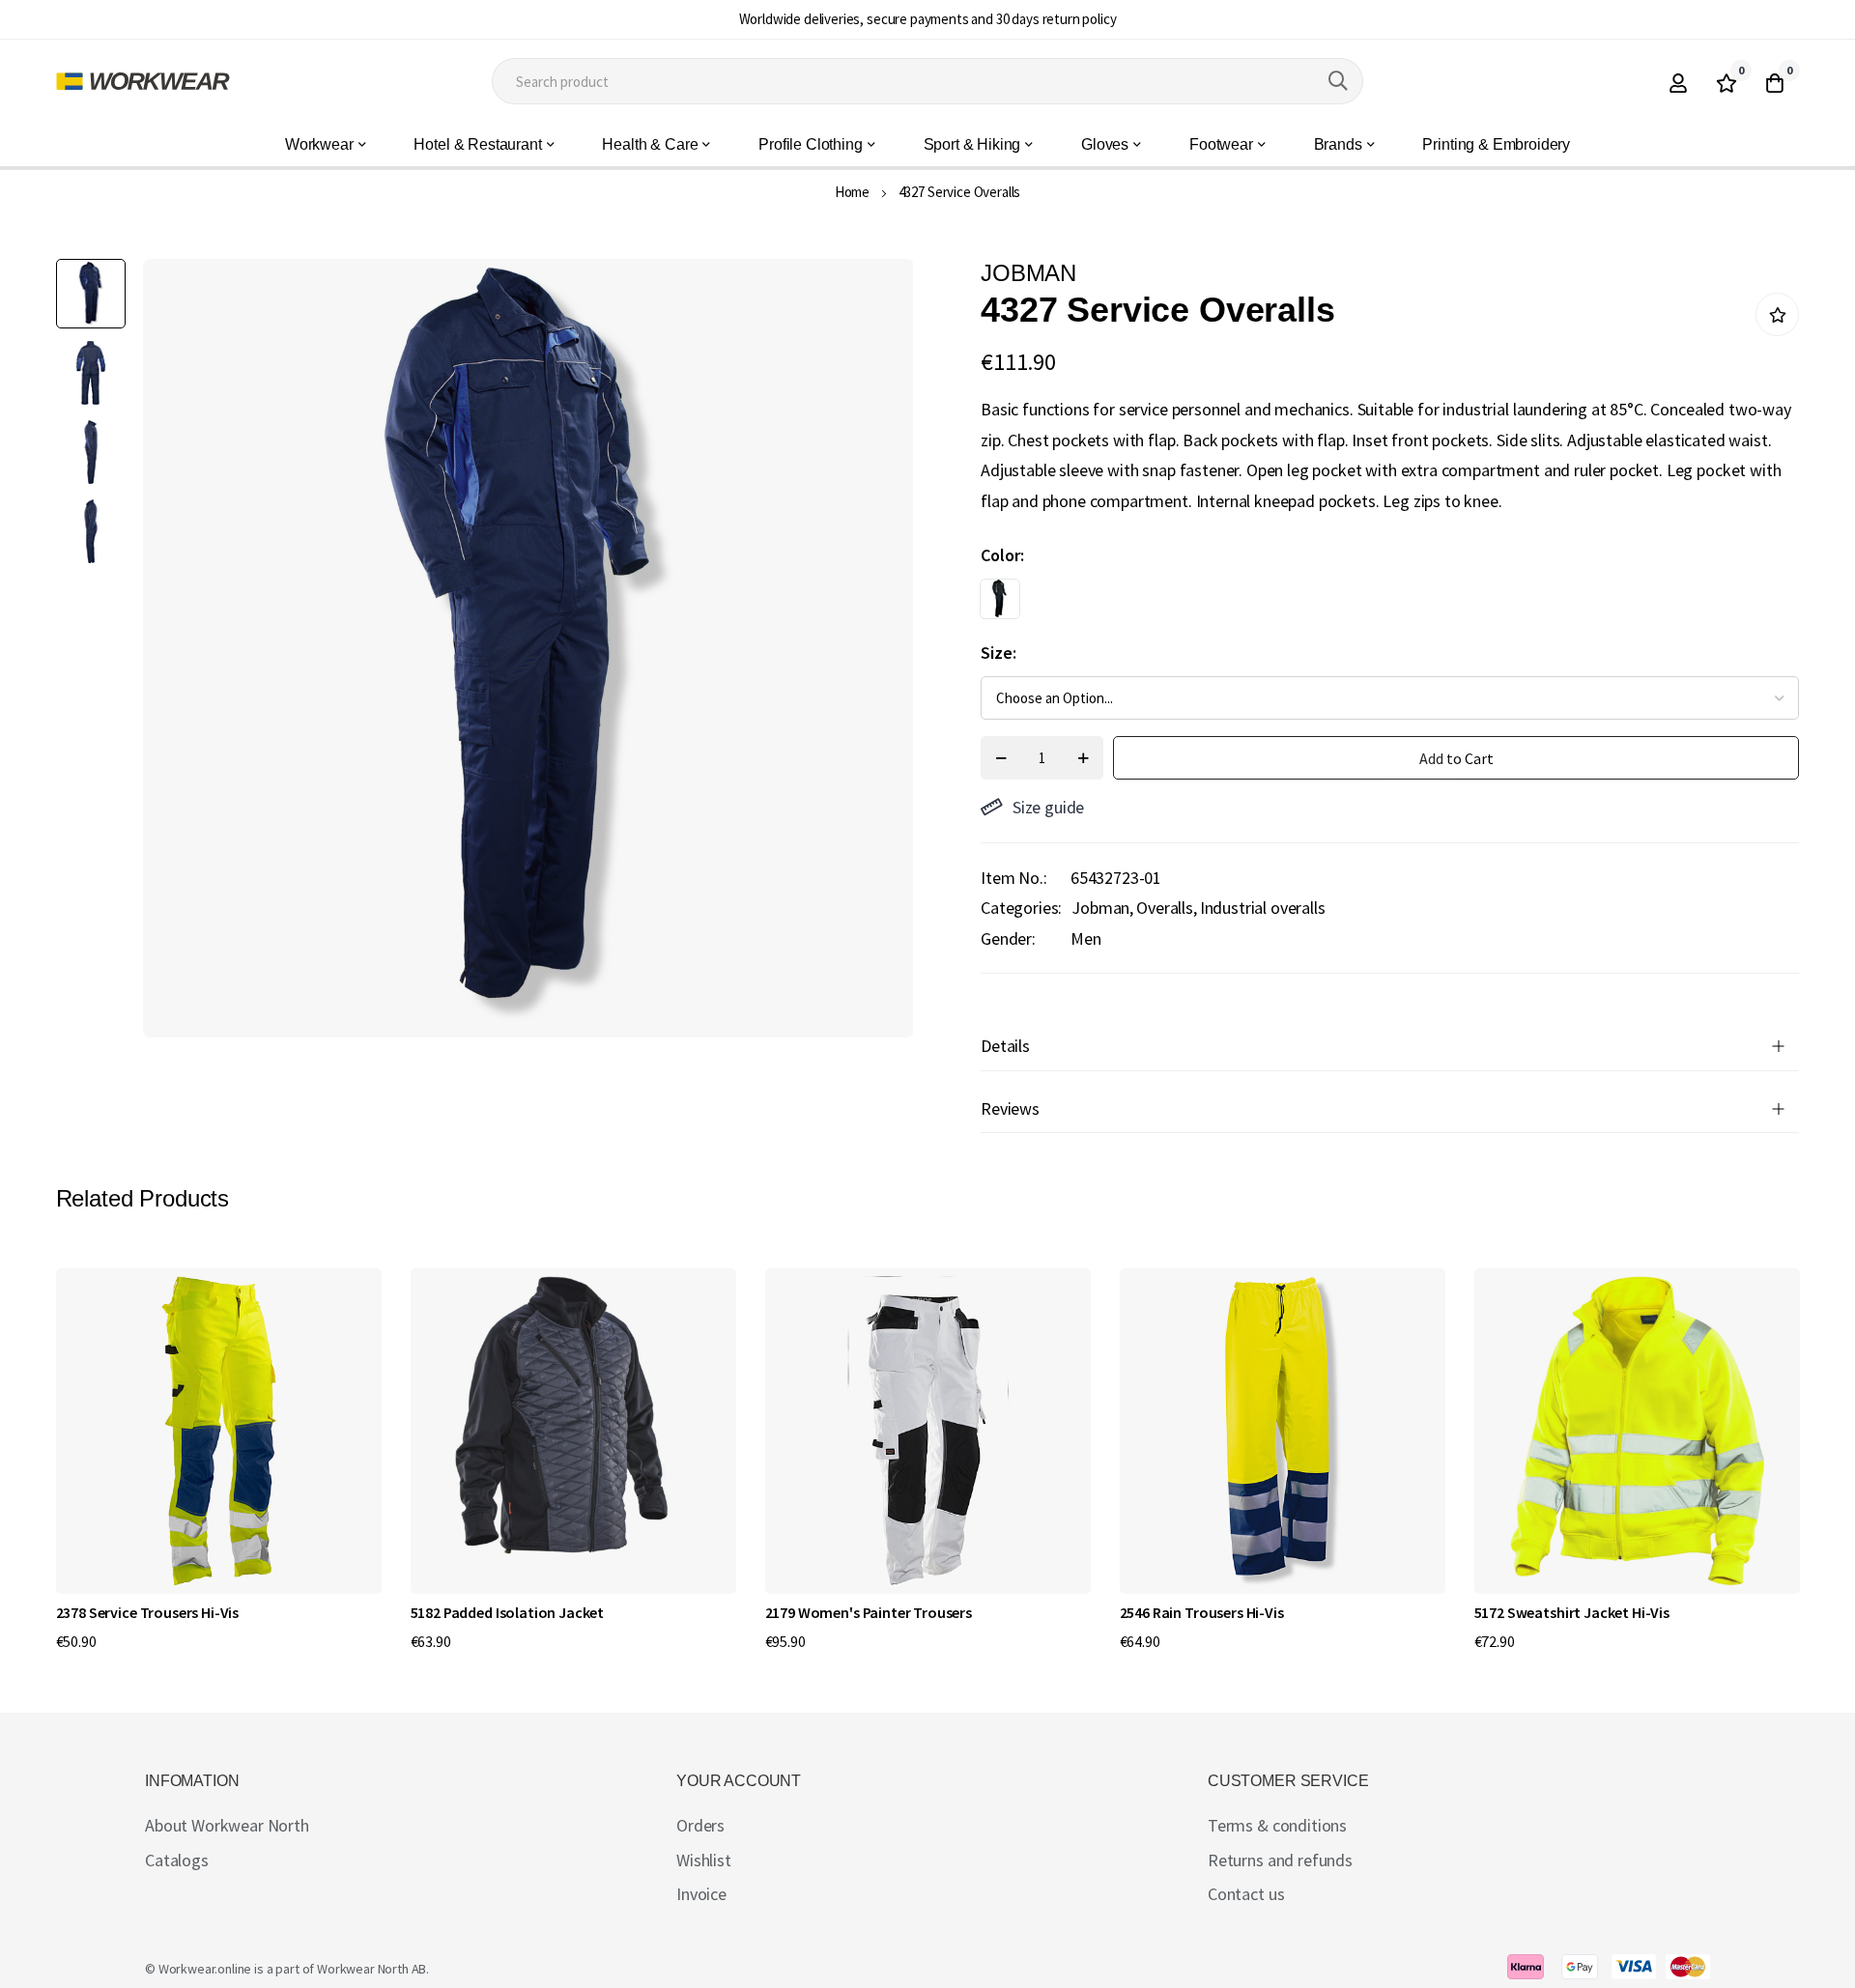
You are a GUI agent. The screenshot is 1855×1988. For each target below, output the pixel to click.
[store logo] (143, 81)
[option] (1000, 599)
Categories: (1021, 908)
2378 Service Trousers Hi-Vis (148, 1612)
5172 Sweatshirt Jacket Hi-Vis (1572, 1612)
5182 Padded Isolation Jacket (508, 1612)
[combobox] (927, 81)
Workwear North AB (371, 1969)
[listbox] (1373, 604)
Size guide (1048, 807)
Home (852, 192)
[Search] (1338, 81)
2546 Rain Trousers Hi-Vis (1202, 1612)
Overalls (1165, 908)
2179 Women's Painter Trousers (869, 1612)
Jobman (1100, 908)
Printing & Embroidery (1496, 144)
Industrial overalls (1263, 908)
